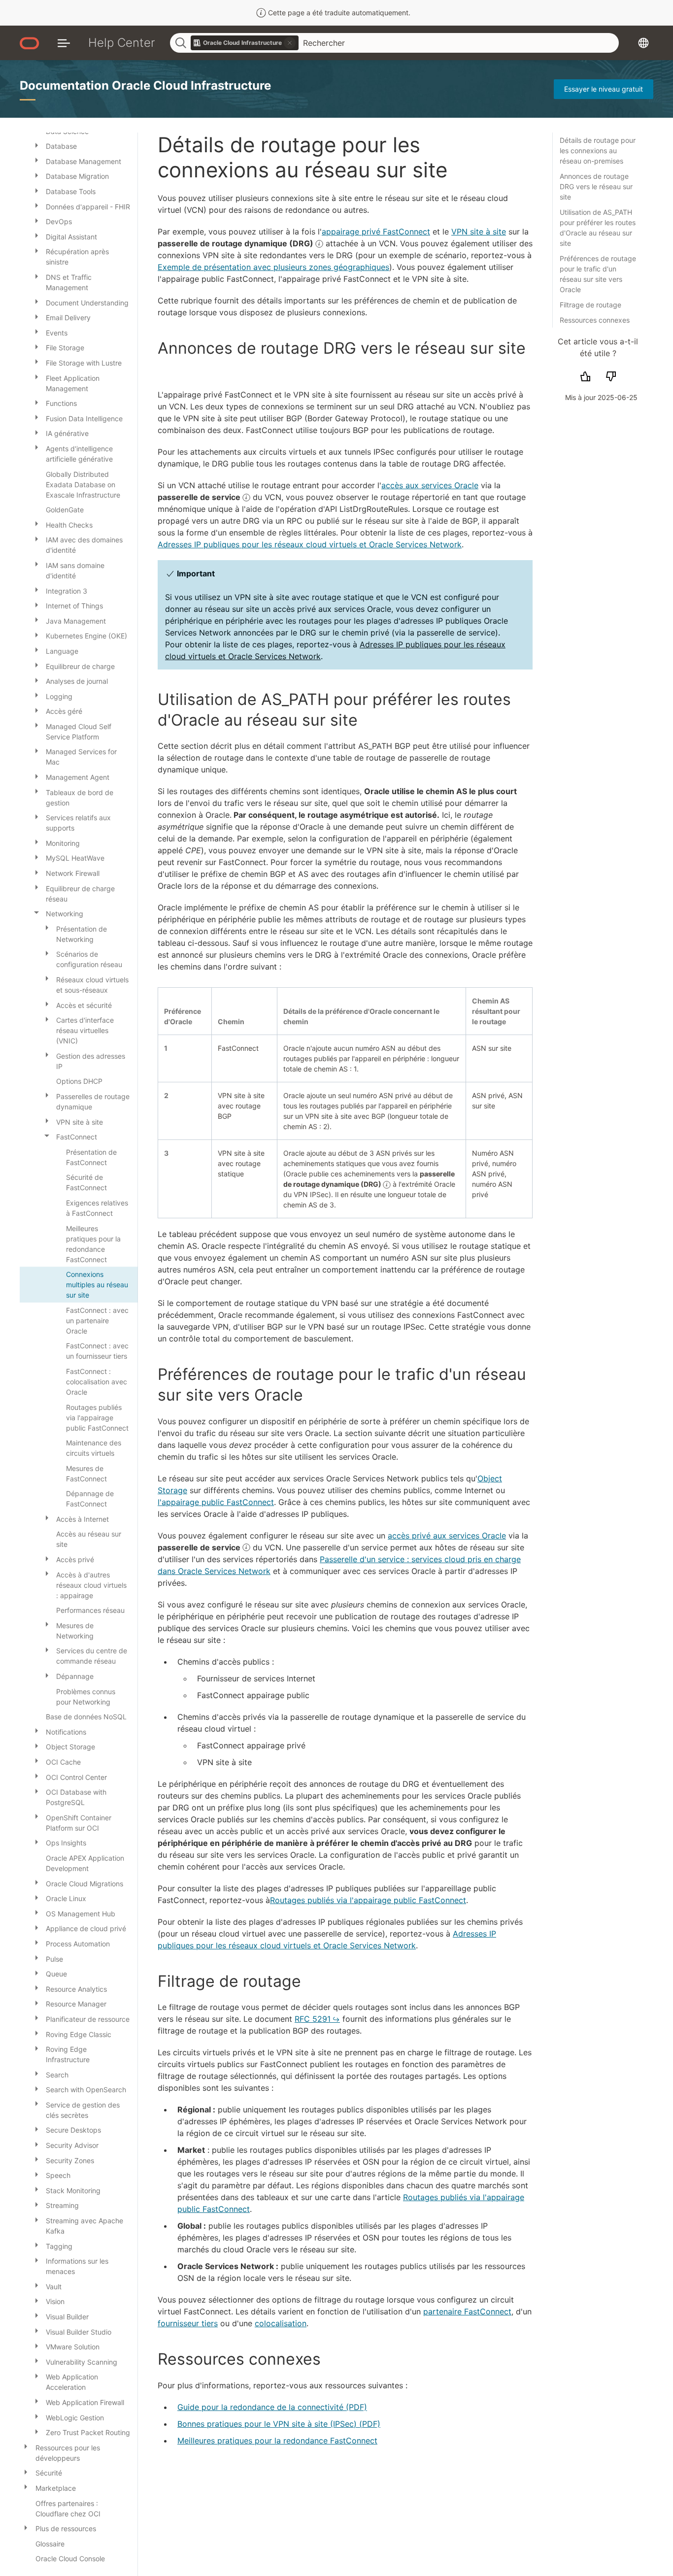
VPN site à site (479, 232)
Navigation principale (64, 43)
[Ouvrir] (36, 145)
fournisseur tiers (188, 2323)
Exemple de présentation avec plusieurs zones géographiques (273, 267)
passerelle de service (200, 497)
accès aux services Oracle (430, 485)
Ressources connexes (595, 320)
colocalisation (281, 2323)
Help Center (122, 43)
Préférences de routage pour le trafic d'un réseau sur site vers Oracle (598, 274)
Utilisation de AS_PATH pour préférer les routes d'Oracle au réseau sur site (598, 228)
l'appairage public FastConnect (216, 1502)
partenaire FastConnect (467, 2311)
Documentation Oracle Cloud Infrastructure (145, 85)
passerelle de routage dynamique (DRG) (236, 243)
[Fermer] (36, 912)
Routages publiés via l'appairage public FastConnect (368, 1900)
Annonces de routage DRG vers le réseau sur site (596, 186)
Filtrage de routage (590, 305)
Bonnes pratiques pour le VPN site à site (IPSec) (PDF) (279, 2424)
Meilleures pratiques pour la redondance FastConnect (277, 2441)
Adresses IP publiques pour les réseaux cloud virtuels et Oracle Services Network (310, 544)
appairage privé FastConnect (376, 232)
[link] (245, 43)
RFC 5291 (313, 2019)
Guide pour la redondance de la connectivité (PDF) (272, 2407)
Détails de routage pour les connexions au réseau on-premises (598, 151)
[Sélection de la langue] (643, 43)
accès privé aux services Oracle (447, 1536)
